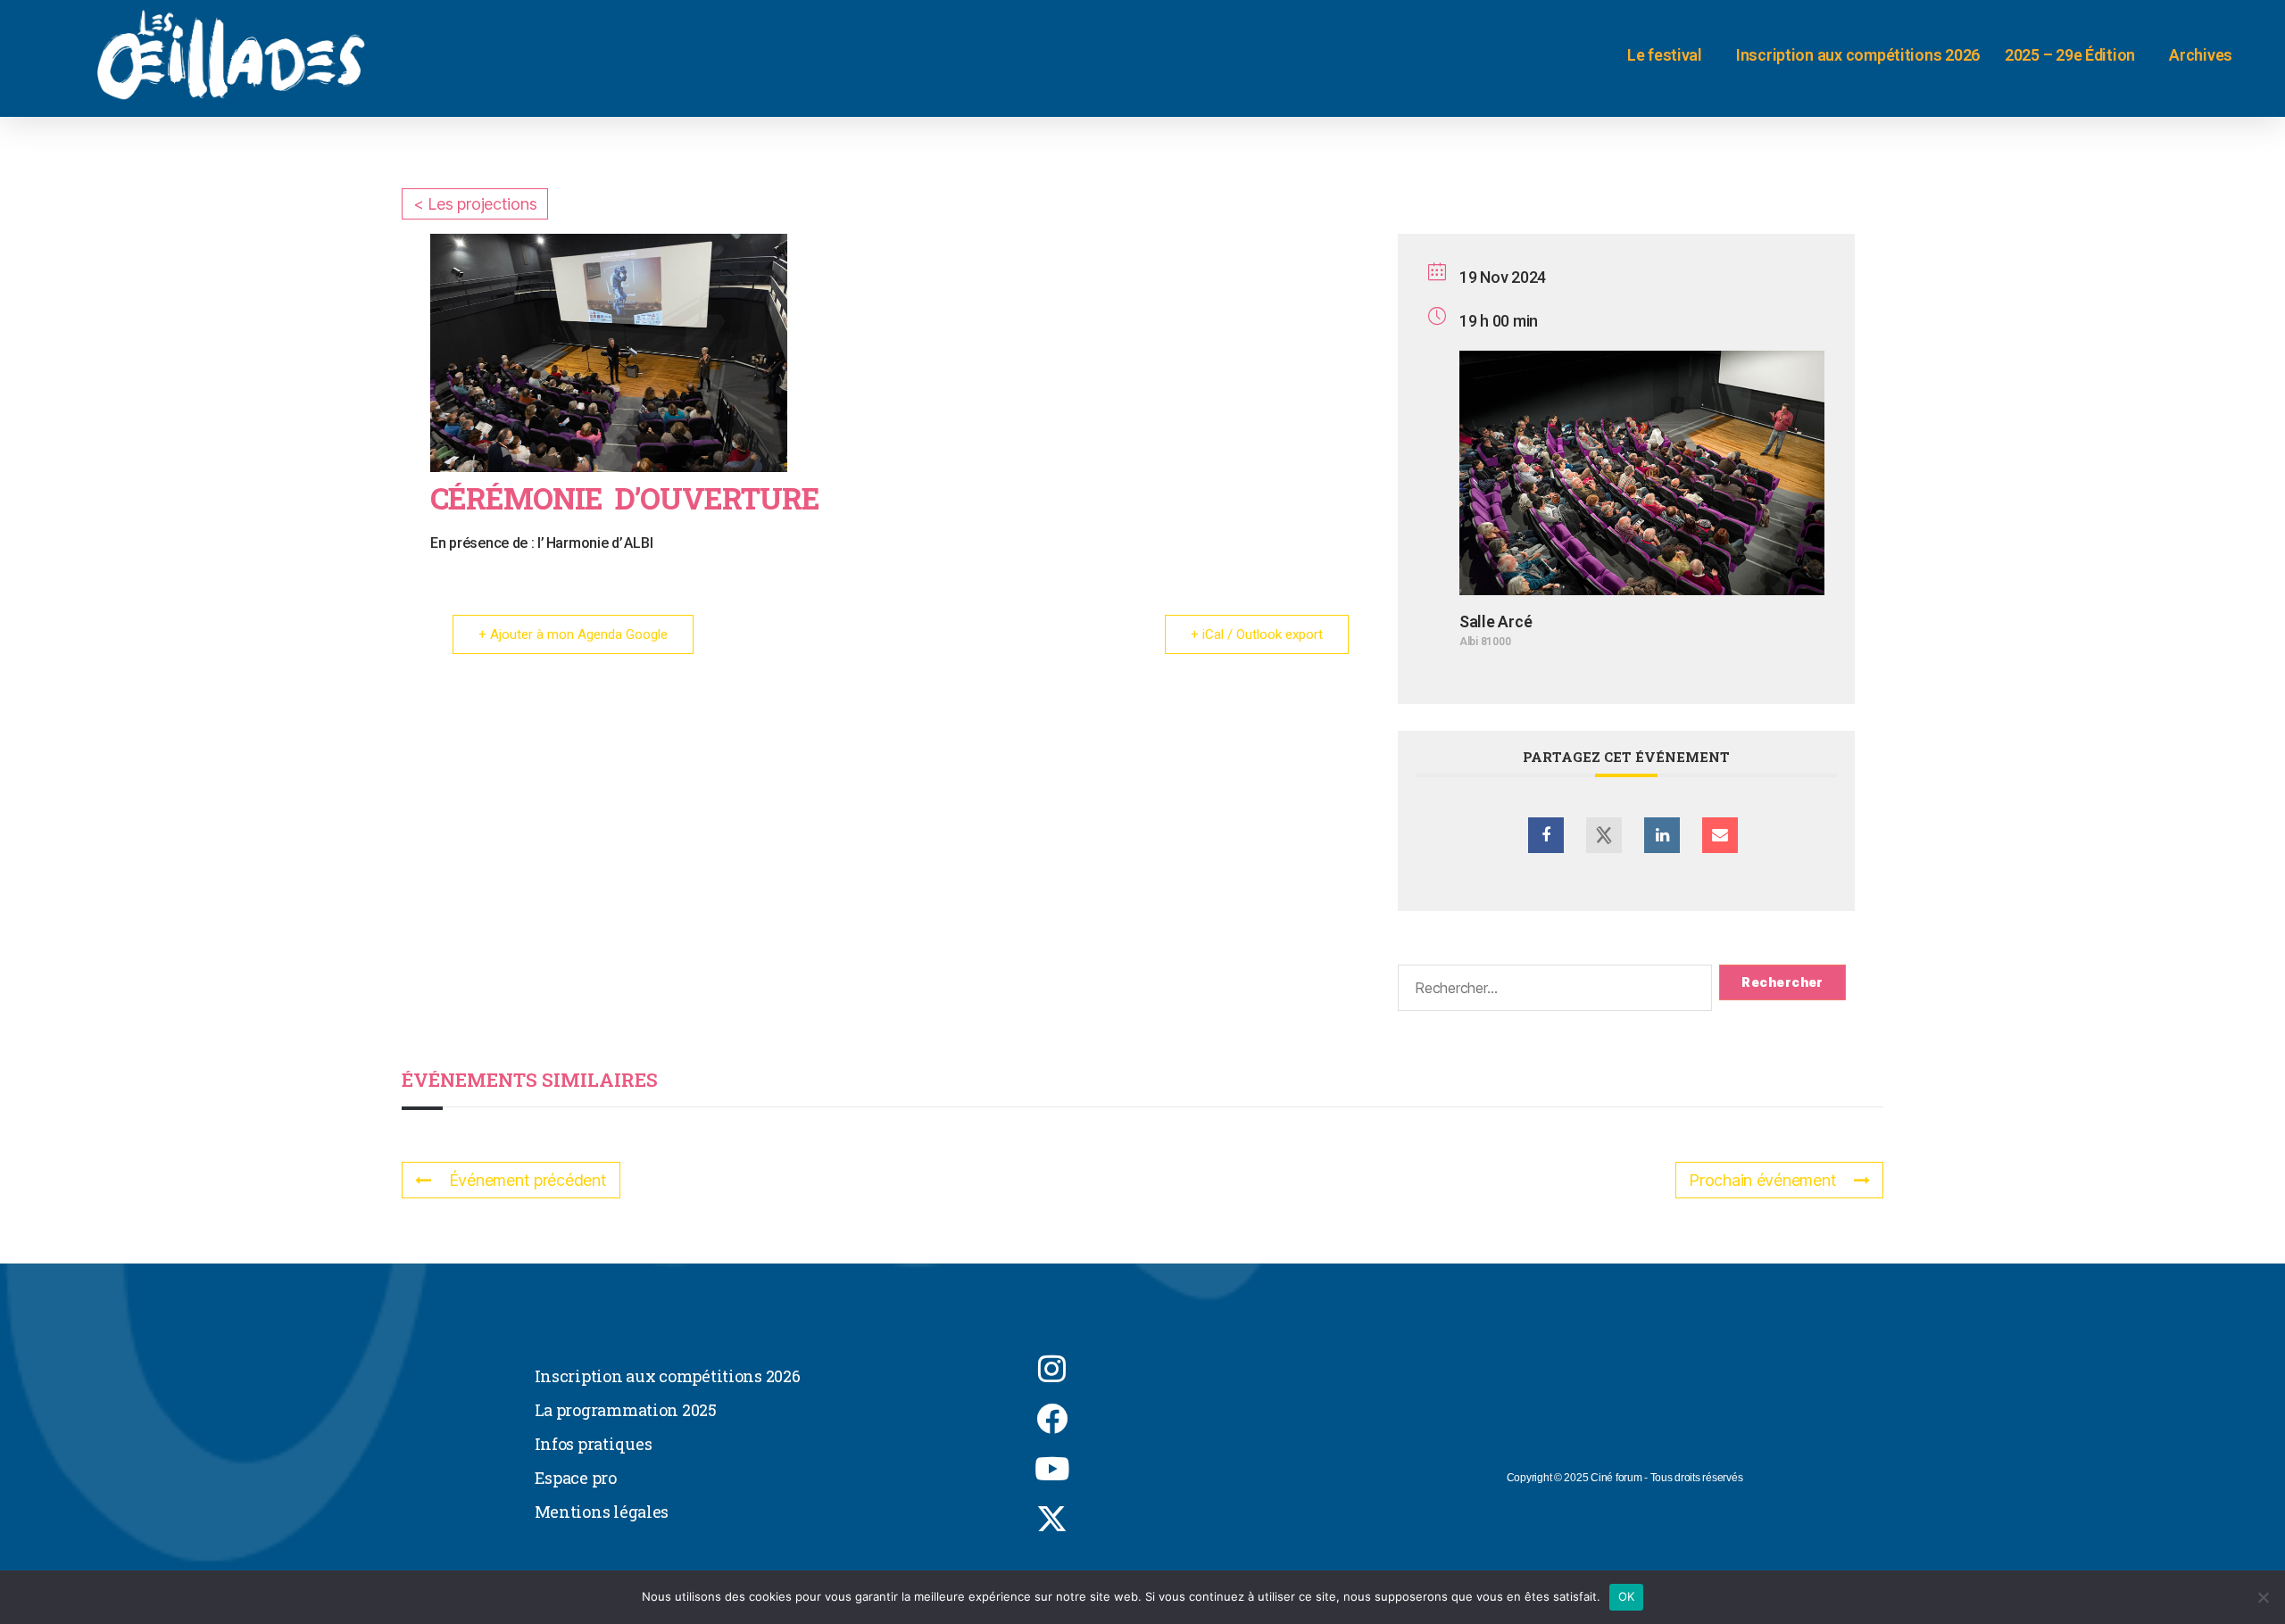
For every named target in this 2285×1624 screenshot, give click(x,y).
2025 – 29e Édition (2070, 55)
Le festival (1665, 55)
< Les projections (475, 204)
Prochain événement (1762, 1180)
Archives (2201, 55)
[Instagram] (1052, 1369)
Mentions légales (602, 1512)
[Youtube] (1052, 1469)
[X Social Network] (1604, 835)
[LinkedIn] (1662, 835)
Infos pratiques (594, 1444)
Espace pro (576, 1478)
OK (1627, 1596)
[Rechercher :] (1551, 991)
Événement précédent (528, 1180)
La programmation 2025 (626, 1410)
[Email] (1720, 835)
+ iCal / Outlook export (1257, 634)
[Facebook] (1052, 1419)
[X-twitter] (1052, 1519)
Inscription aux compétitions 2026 (1858, 55)
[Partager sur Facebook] (1546, 835)
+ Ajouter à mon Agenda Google (573, 634)
